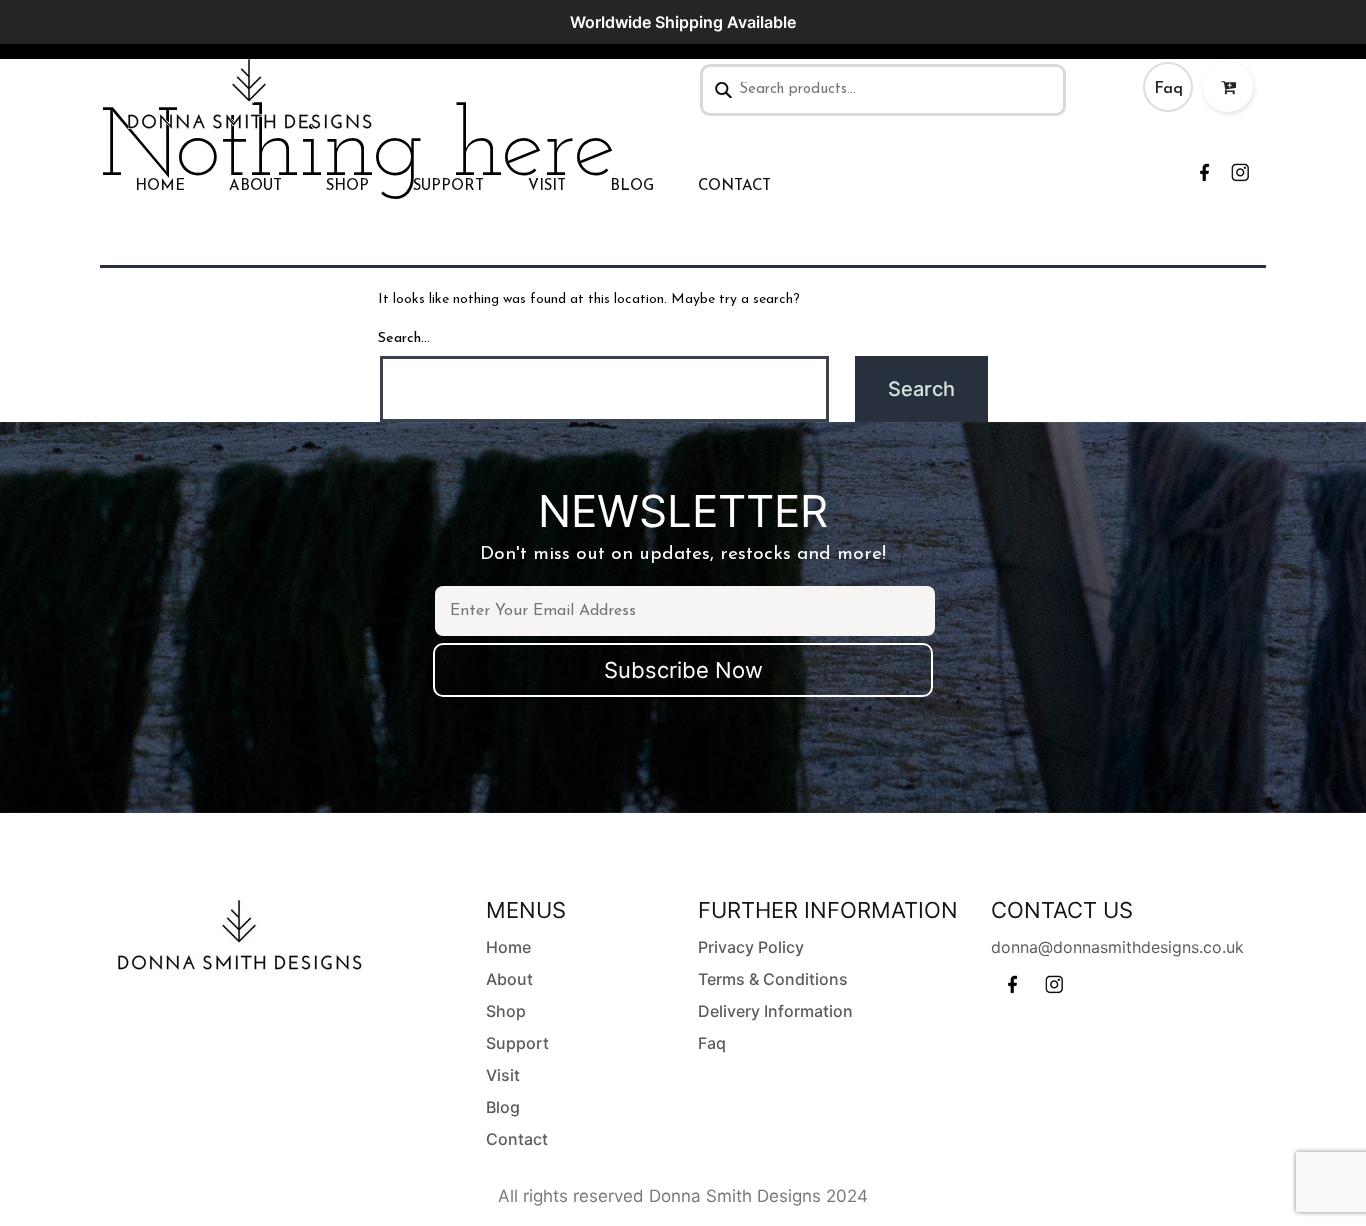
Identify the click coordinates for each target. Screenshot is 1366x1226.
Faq (1168, 89)
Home (160, 186)
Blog (632, 186)
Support (448, 186)
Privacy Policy (751, 947)
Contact (734, 186)
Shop (347, 186)
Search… (404, 338)
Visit (547, 186)
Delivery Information (775, 1011)
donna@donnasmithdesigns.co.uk (1117, 947)
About (255, 186)
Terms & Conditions (773, 979)
